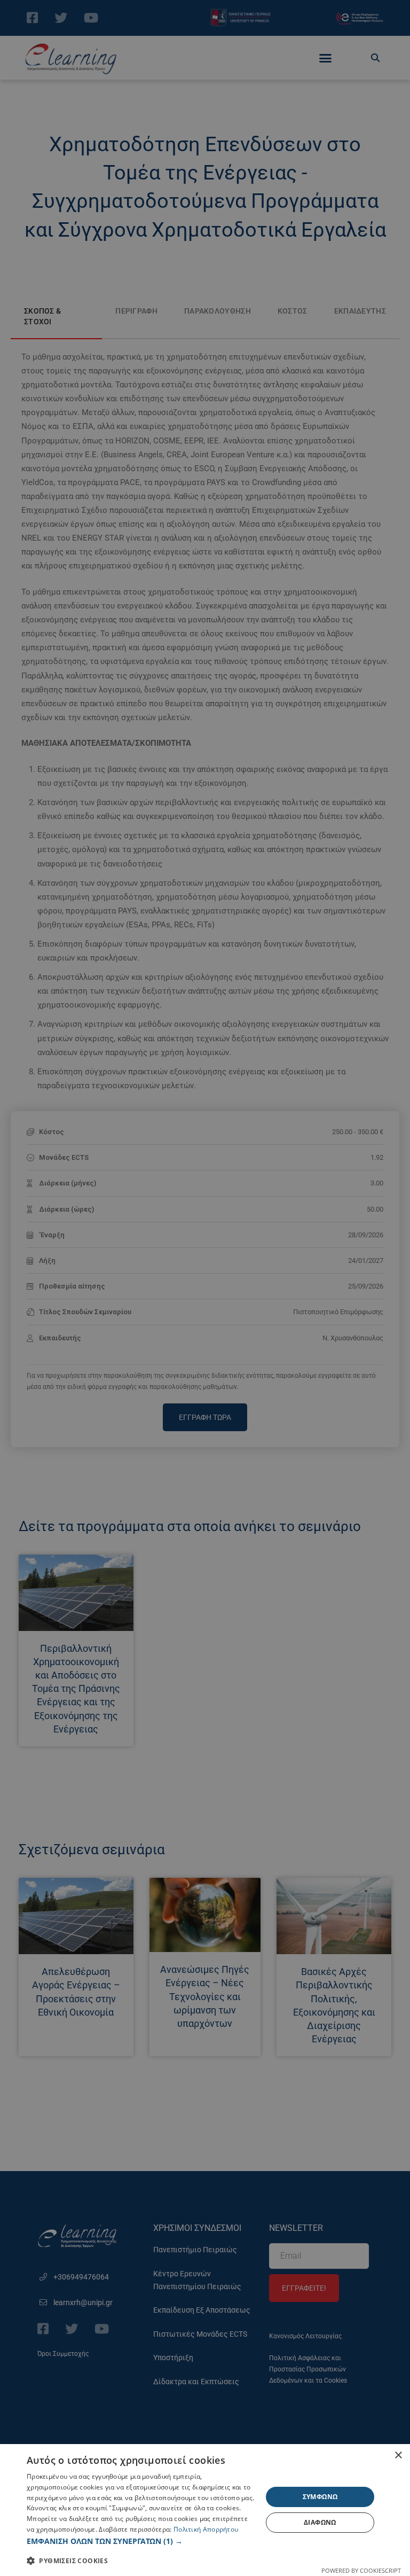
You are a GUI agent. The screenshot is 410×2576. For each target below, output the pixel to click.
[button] (141, 2541)
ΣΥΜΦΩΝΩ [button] (320, 2497)
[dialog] (205, 2510)
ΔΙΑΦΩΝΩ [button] (320, 2522)
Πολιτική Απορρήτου (206, 2529)
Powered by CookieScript (361, 2570)
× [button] (398, 2456)
